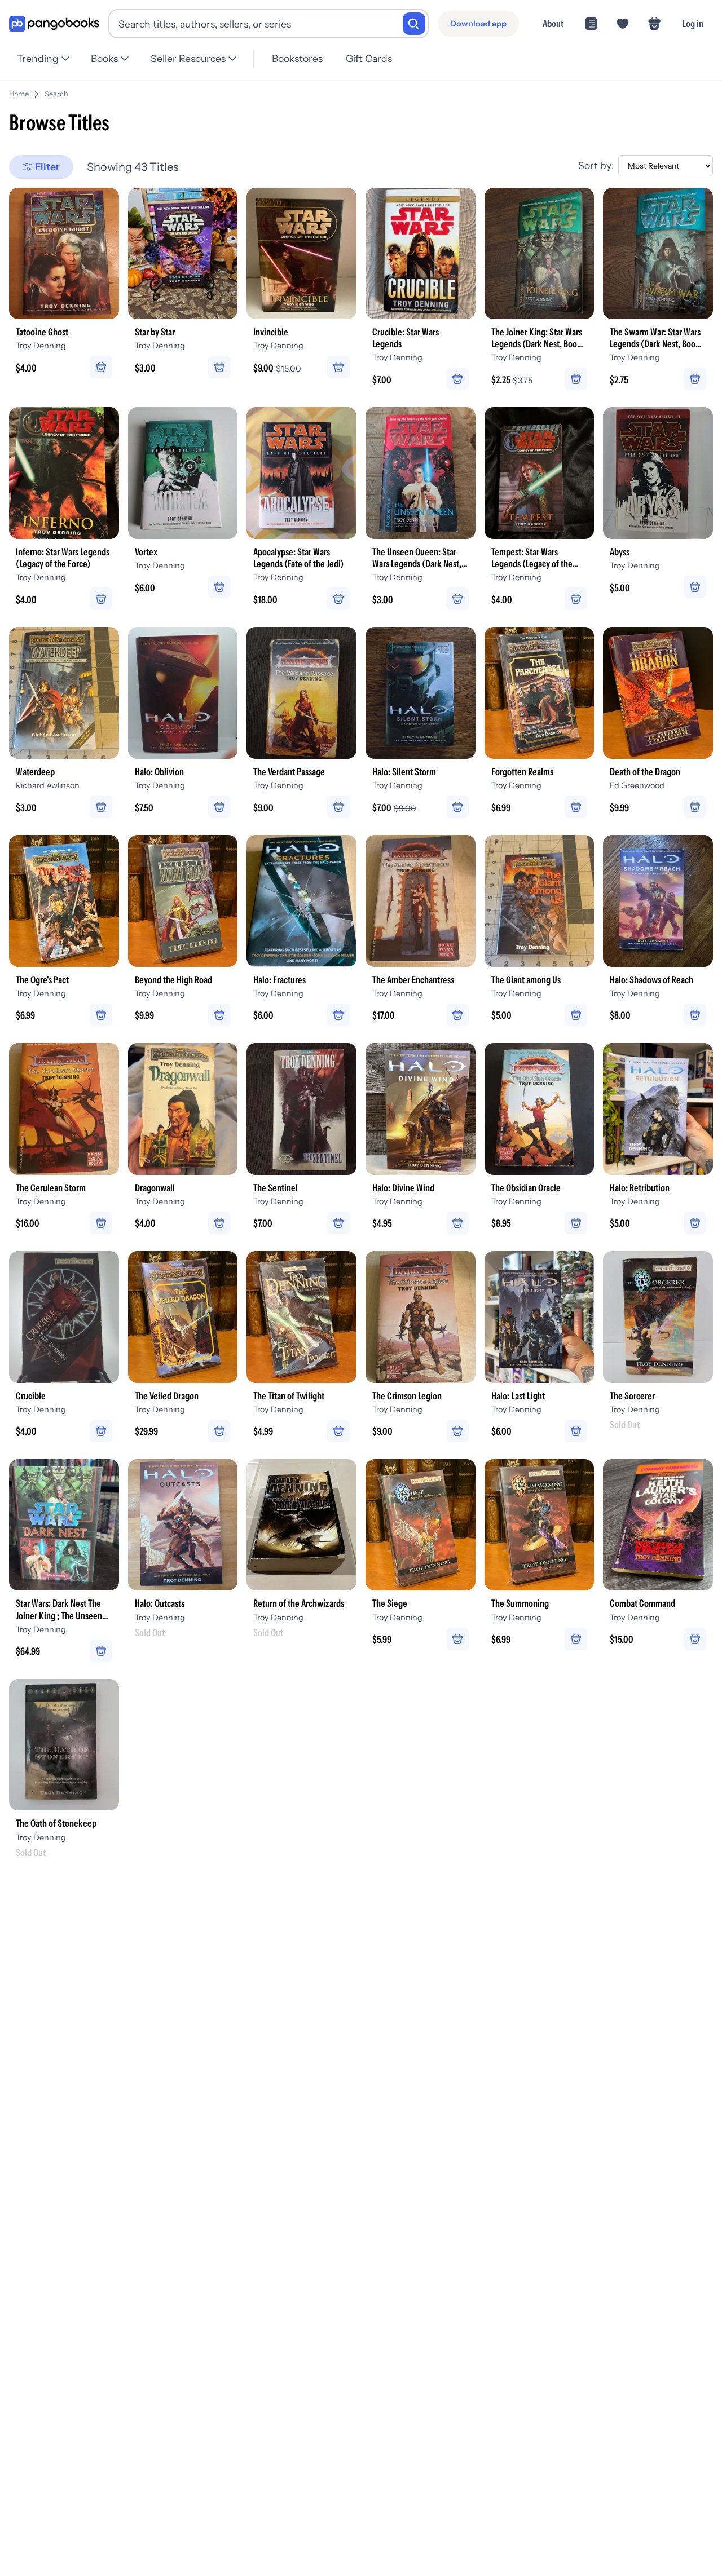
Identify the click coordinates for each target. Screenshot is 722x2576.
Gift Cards (369, 58)
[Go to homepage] (54, 24)
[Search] (414, 24)
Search (56, 94)
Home (19, 94)
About (553, 23)
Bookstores (297, 58)
